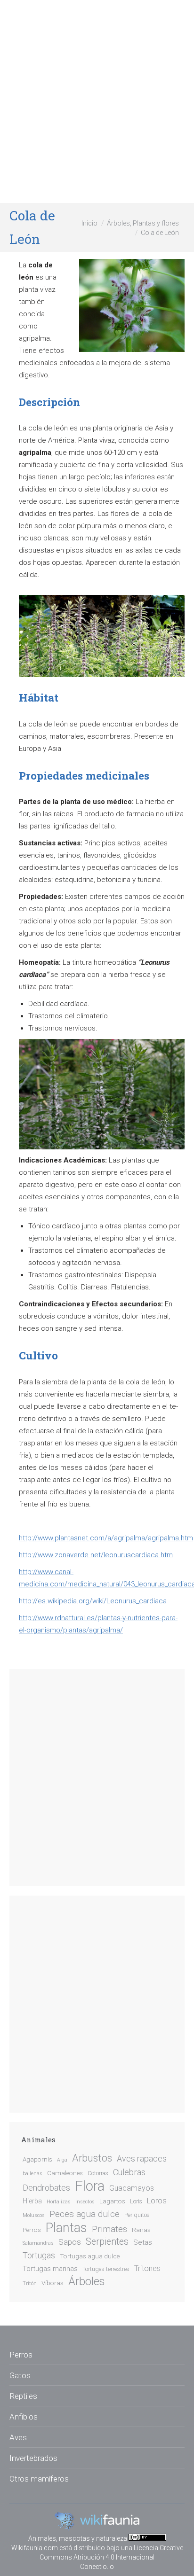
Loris (136, 2201)
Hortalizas (59, 2202)
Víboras (53, 2283)
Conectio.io (97, 2567)
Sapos (70, 2242)
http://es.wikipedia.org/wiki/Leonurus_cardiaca (93, 1601)
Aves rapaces (142, 2159)
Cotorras (98, 2173)
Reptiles (23, 2396)
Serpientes (107, 2242)
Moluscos (34, 2215)
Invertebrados (33, 2458)
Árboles (86, 2281)
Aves (18, 2437)
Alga (62, 2160)
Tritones (147, 2268)
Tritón (30, 2283)
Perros (32, 2230)
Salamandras (38, 2243)
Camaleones (65, 2173)
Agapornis (37, 2159)
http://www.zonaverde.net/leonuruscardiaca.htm (96, 1555)
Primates (109, 2229)
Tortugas (39, 2256)
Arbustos (92, 2158)
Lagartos (112, 2201)
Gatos (20, 2375)
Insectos (85, 2202)
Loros (157, 2201)
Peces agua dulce (85, 2214)
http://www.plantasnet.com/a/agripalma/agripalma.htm (106, 1538)
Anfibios (24, 2417)
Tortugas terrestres (106, 2269)
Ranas (141, 2230)
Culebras (129, 2172)
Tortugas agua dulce (90, 2256)
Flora (90, 2186)
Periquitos (137, 2215)
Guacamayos (132, 2188)
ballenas (32, 2174)
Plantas (66, 2228)
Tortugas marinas (50, 2269)
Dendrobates (46, 2188)
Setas (143, 2242)
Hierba (32, 2201)
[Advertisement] (97, 101)
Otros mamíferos (39, 2479)
